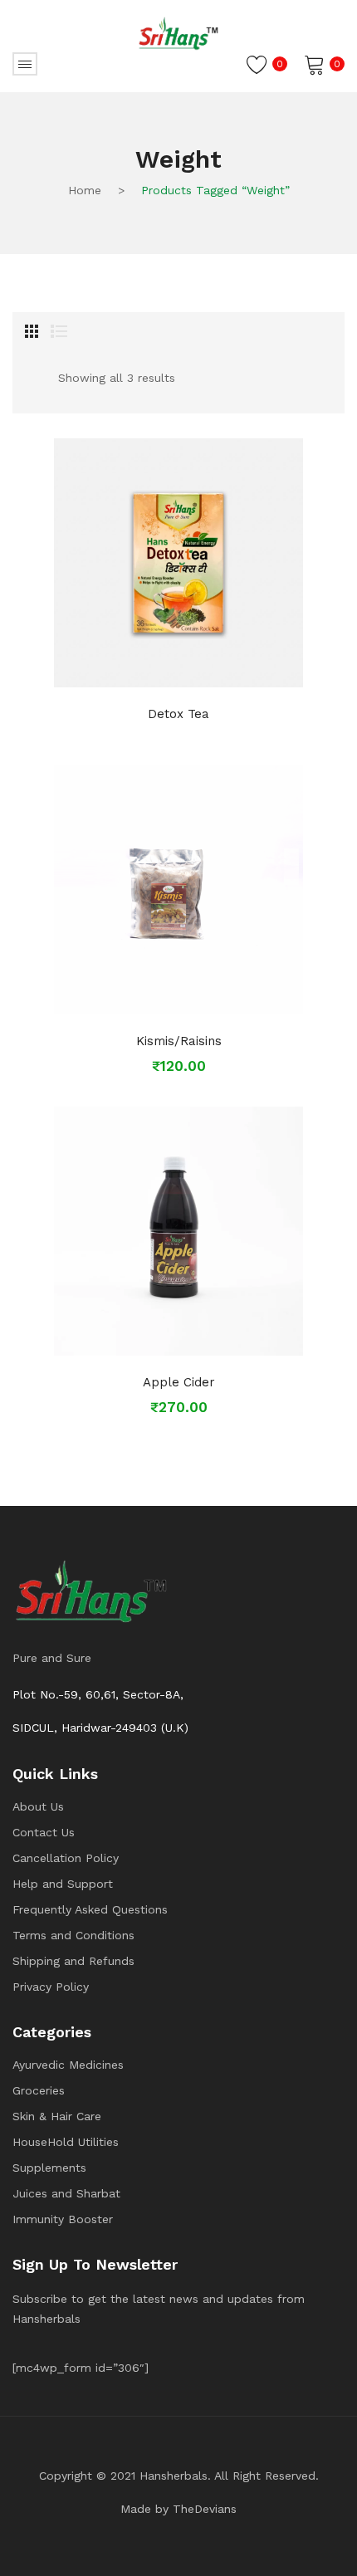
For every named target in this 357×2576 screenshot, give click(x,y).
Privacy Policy (51, 1987)
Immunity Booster (63, 2219)
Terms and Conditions (73, 1935)
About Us (38, 1806)
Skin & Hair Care (57, 2116)
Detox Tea (178, 714)
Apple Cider (179, 1382)
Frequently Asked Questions (90, 1909)
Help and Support (63, 1884)
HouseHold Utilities (66, 2142)
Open (25, 64)
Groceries (39, 2090)
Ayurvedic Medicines (68, 2065)
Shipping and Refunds (73, 1961)
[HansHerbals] (178, 33)
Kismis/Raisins (179, 1041)
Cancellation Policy (66, 1858)
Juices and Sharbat (66, 2193)
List (59, 331)
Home (85, 190)
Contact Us (44, 1832)
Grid (32, 331)
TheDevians (205, 2509)
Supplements (49, 2168)
